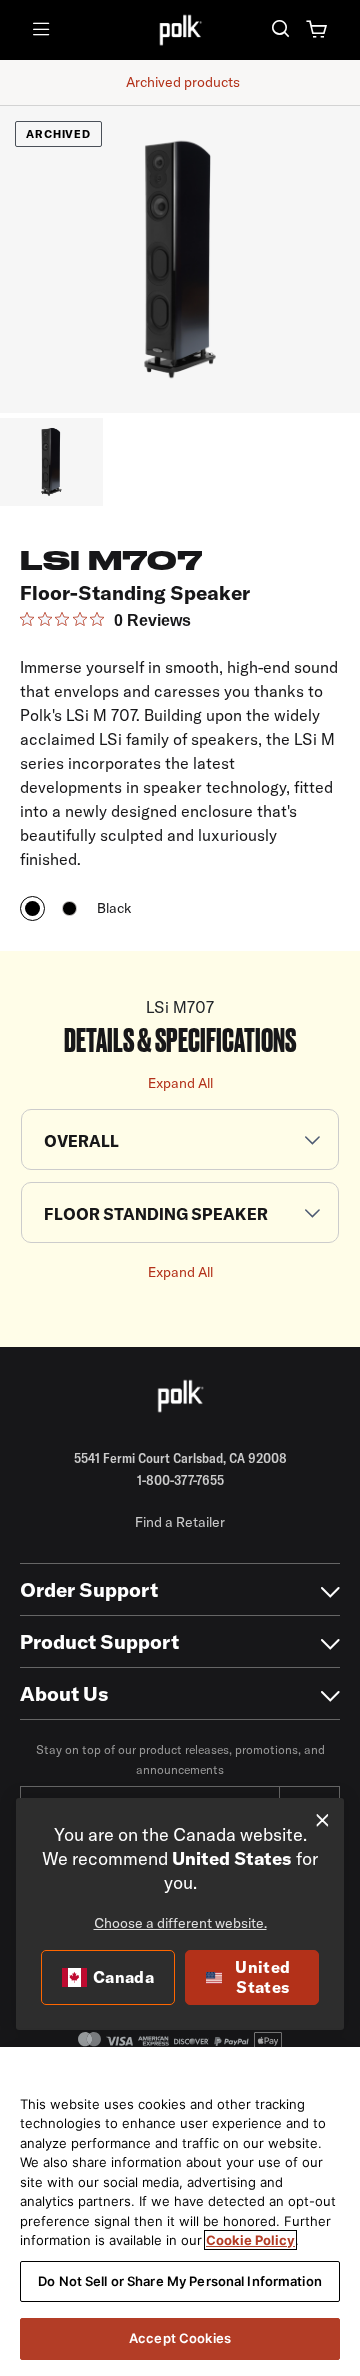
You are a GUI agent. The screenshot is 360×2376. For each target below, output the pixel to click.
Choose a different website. (180, 1923)
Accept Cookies (180, 2338)
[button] (280, 30)
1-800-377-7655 (180, 1480)
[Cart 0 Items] (317, 30)
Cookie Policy (250, 2240)
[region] (180, 2211)
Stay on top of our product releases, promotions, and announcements (180, 1759)
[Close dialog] (322, 1820)
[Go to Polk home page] (180, 1396)
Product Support (99, 1641)
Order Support (89, 1589)
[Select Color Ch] (69, 908)
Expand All (180, 1083)
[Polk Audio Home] (180, 29)
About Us (64, 1693)
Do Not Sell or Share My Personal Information (180, 2281)
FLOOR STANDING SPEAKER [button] (156, 1214)
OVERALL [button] (81, 1141)
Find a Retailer (180, 1522)
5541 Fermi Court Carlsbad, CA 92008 (180, 1458)
